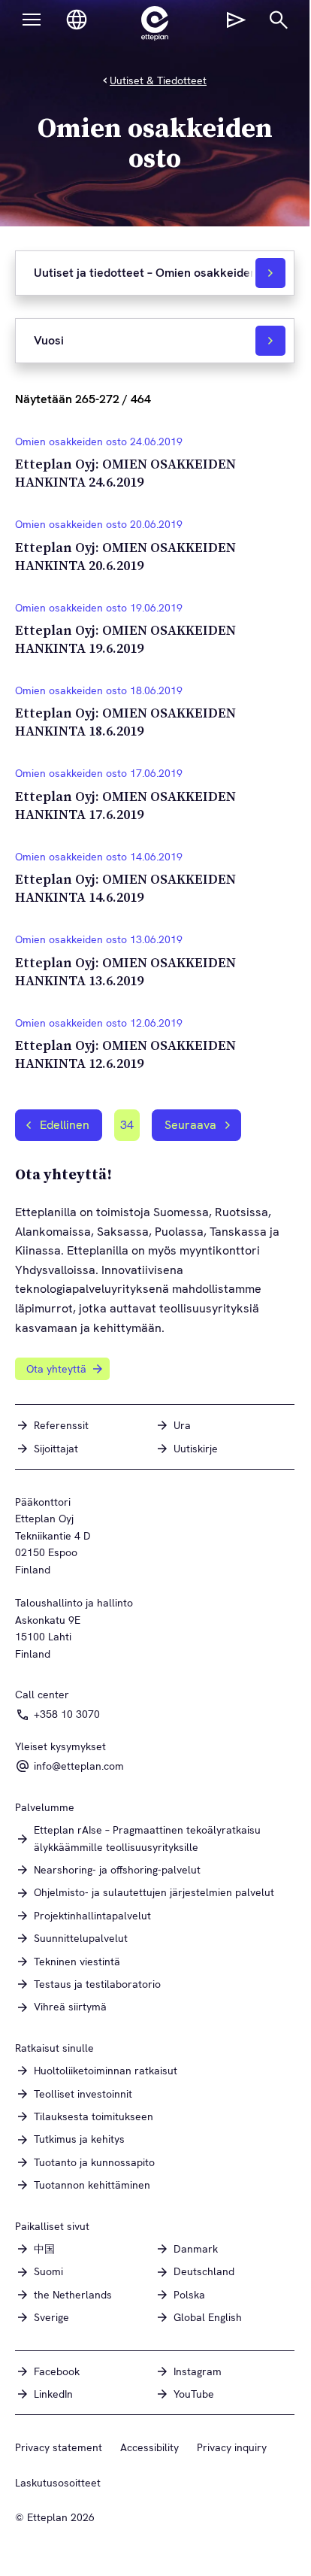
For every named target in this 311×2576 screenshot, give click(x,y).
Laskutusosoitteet (58, 2483)
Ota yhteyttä (56, 1369)
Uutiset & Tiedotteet (158, 80)
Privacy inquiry (232, 2447)
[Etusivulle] (155, 23)
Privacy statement (59, 2447)
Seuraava (190, 1125)
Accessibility (149, 2447)
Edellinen (65, 1125)
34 (130, 1129)
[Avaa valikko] (32, 20)
